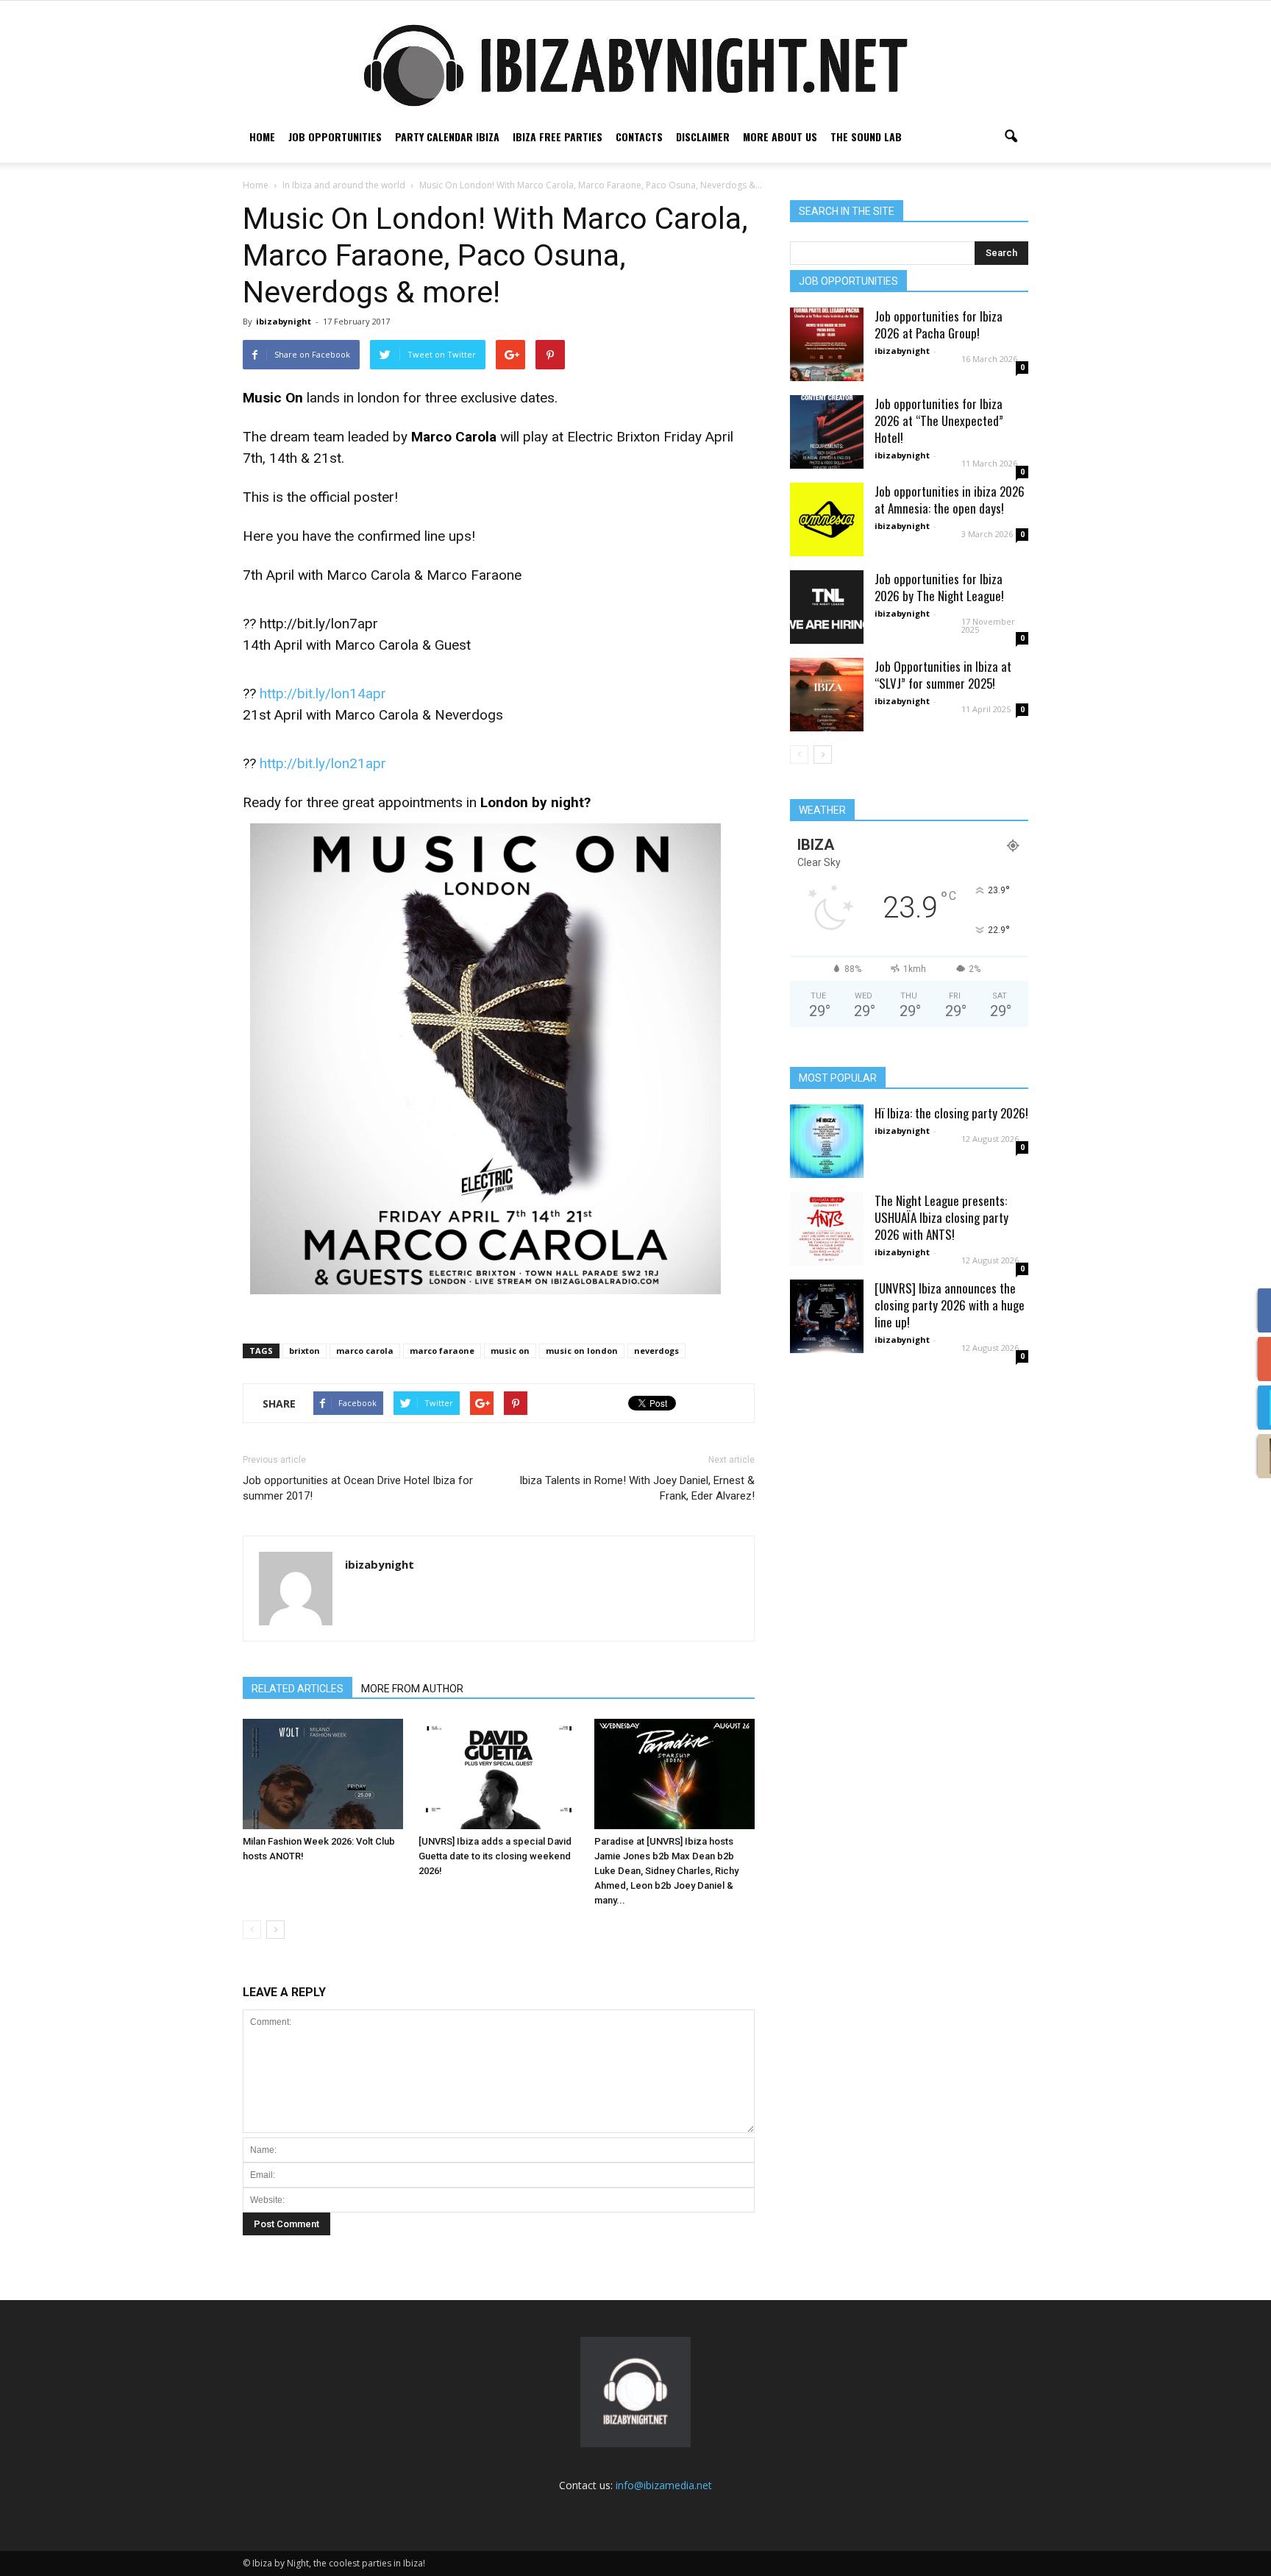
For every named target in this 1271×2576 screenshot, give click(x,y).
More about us (780, 136)
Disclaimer (703, 136)
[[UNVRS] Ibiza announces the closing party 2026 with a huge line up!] (827, 1316)
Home (262, 136)
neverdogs (656, 1351)
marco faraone (442, 1351)
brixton (305, 1351)
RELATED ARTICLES (298, 1689)
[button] (1011, 137)
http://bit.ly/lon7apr (319, 624)
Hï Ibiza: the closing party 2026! (951, 1113)
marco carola (365, 1351)
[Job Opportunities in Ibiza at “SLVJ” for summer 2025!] (827, 695)
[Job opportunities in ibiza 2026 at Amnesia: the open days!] (827, 519)
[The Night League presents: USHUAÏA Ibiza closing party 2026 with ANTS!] (827, 1229)
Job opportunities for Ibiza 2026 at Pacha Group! (939, 324)
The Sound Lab (866, 136)
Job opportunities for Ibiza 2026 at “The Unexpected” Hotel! (939, 421)
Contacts (639, 136)
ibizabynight (284, 321)
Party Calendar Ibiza (447, 136)
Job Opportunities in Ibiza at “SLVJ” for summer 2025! (943, 675)
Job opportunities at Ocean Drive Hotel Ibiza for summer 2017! (358, 1488)
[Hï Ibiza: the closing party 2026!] (827, 1141)
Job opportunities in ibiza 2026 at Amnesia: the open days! (950, 500)
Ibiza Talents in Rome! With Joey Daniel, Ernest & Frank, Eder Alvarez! (637, 1488)
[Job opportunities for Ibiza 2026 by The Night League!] (827, 607)
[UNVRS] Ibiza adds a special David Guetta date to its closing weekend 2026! (495, 1856)
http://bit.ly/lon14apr (323, 693)
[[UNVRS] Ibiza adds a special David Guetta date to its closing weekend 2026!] (499, 1774)
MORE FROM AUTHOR (412, 1689)
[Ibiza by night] (635, 65)
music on (510, 1351)
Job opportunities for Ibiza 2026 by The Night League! (939, 587)
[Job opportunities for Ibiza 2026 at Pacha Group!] (827, 344)
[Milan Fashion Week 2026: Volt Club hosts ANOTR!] (323, 1774)
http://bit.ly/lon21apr (323, 763)
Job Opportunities (335, 136)
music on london (582, 1351)
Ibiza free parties (558, 136)
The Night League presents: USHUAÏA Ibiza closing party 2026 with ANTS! (941, 1217)
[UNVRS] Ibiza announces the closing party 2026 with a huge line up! (950, 1305)
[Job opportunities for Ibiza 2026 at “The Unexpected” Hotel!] (827, 432)
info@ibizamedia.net (664, 2485)
